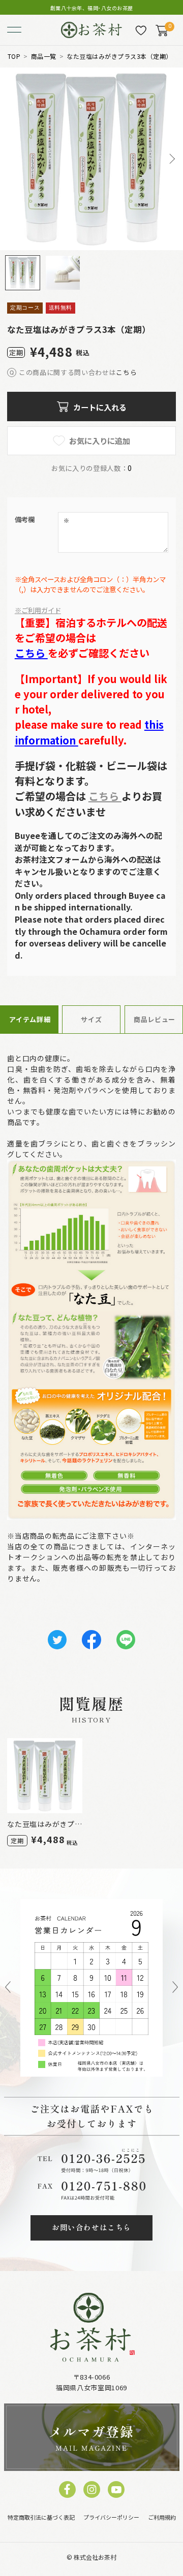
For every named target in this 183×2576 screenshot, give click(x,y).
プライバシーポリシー (111, 2517)
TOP (14, 56)
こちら (126, 372)
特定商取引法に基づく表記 (41, 2517)
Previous (8, 1988)
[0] (162, 30)
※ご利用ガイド (38, 610)
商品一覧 (44, 56)
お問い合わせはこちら (91, 2227)
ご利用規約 (162, 2517)
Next (171, 159)
